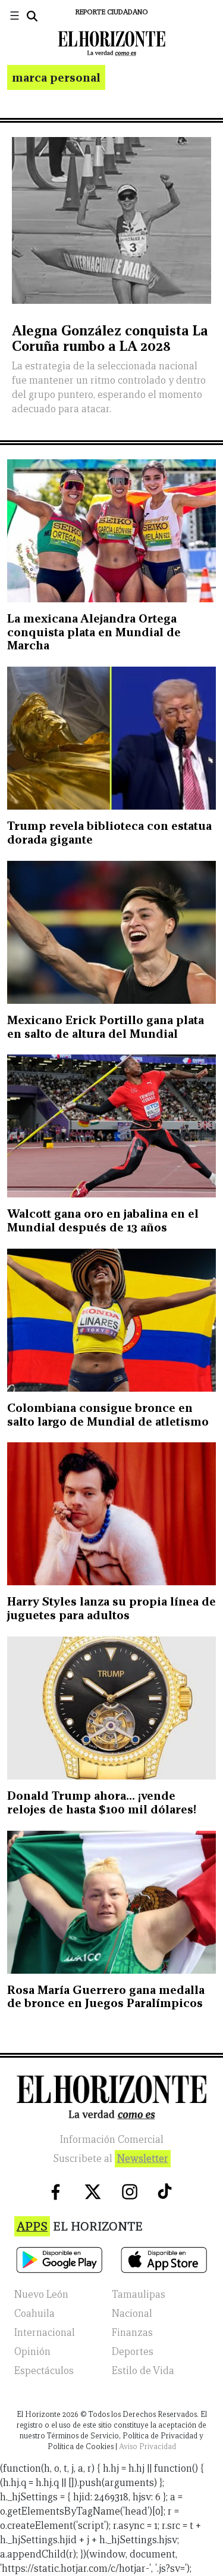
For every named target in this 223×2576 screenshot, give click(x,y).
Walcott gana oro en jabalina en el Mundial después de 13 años (103, 1220)
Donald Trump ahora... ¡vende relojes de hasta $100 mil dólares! (102, 1802)
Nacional (132, 2314)
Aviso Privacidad (147, 2446)
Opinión (32, 2352)
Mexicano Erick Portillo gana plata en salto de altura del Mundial (106, 1027)
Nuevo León (41, 2295)
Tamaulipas (139, 2295)
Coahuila (34, 2314)
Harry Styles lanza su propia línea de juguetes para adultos (111, 1608)
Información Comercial (112, 2140)
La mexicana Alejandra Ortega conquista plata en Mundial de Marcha (94, 632)
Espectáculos (44, 2371)
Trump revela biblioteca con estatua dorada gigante (109, 833)
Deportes (133, 2352)
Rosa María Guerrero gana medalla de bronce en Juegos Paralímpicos (106, 1997)
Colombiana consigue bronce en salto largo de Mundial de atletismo (108, 1415)
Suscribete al (111, 2159)
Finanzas (132, 2333)
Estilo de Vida (143, 2371)
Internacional (45, 2333)
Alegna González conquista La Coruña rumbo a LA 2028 (110, 338)
